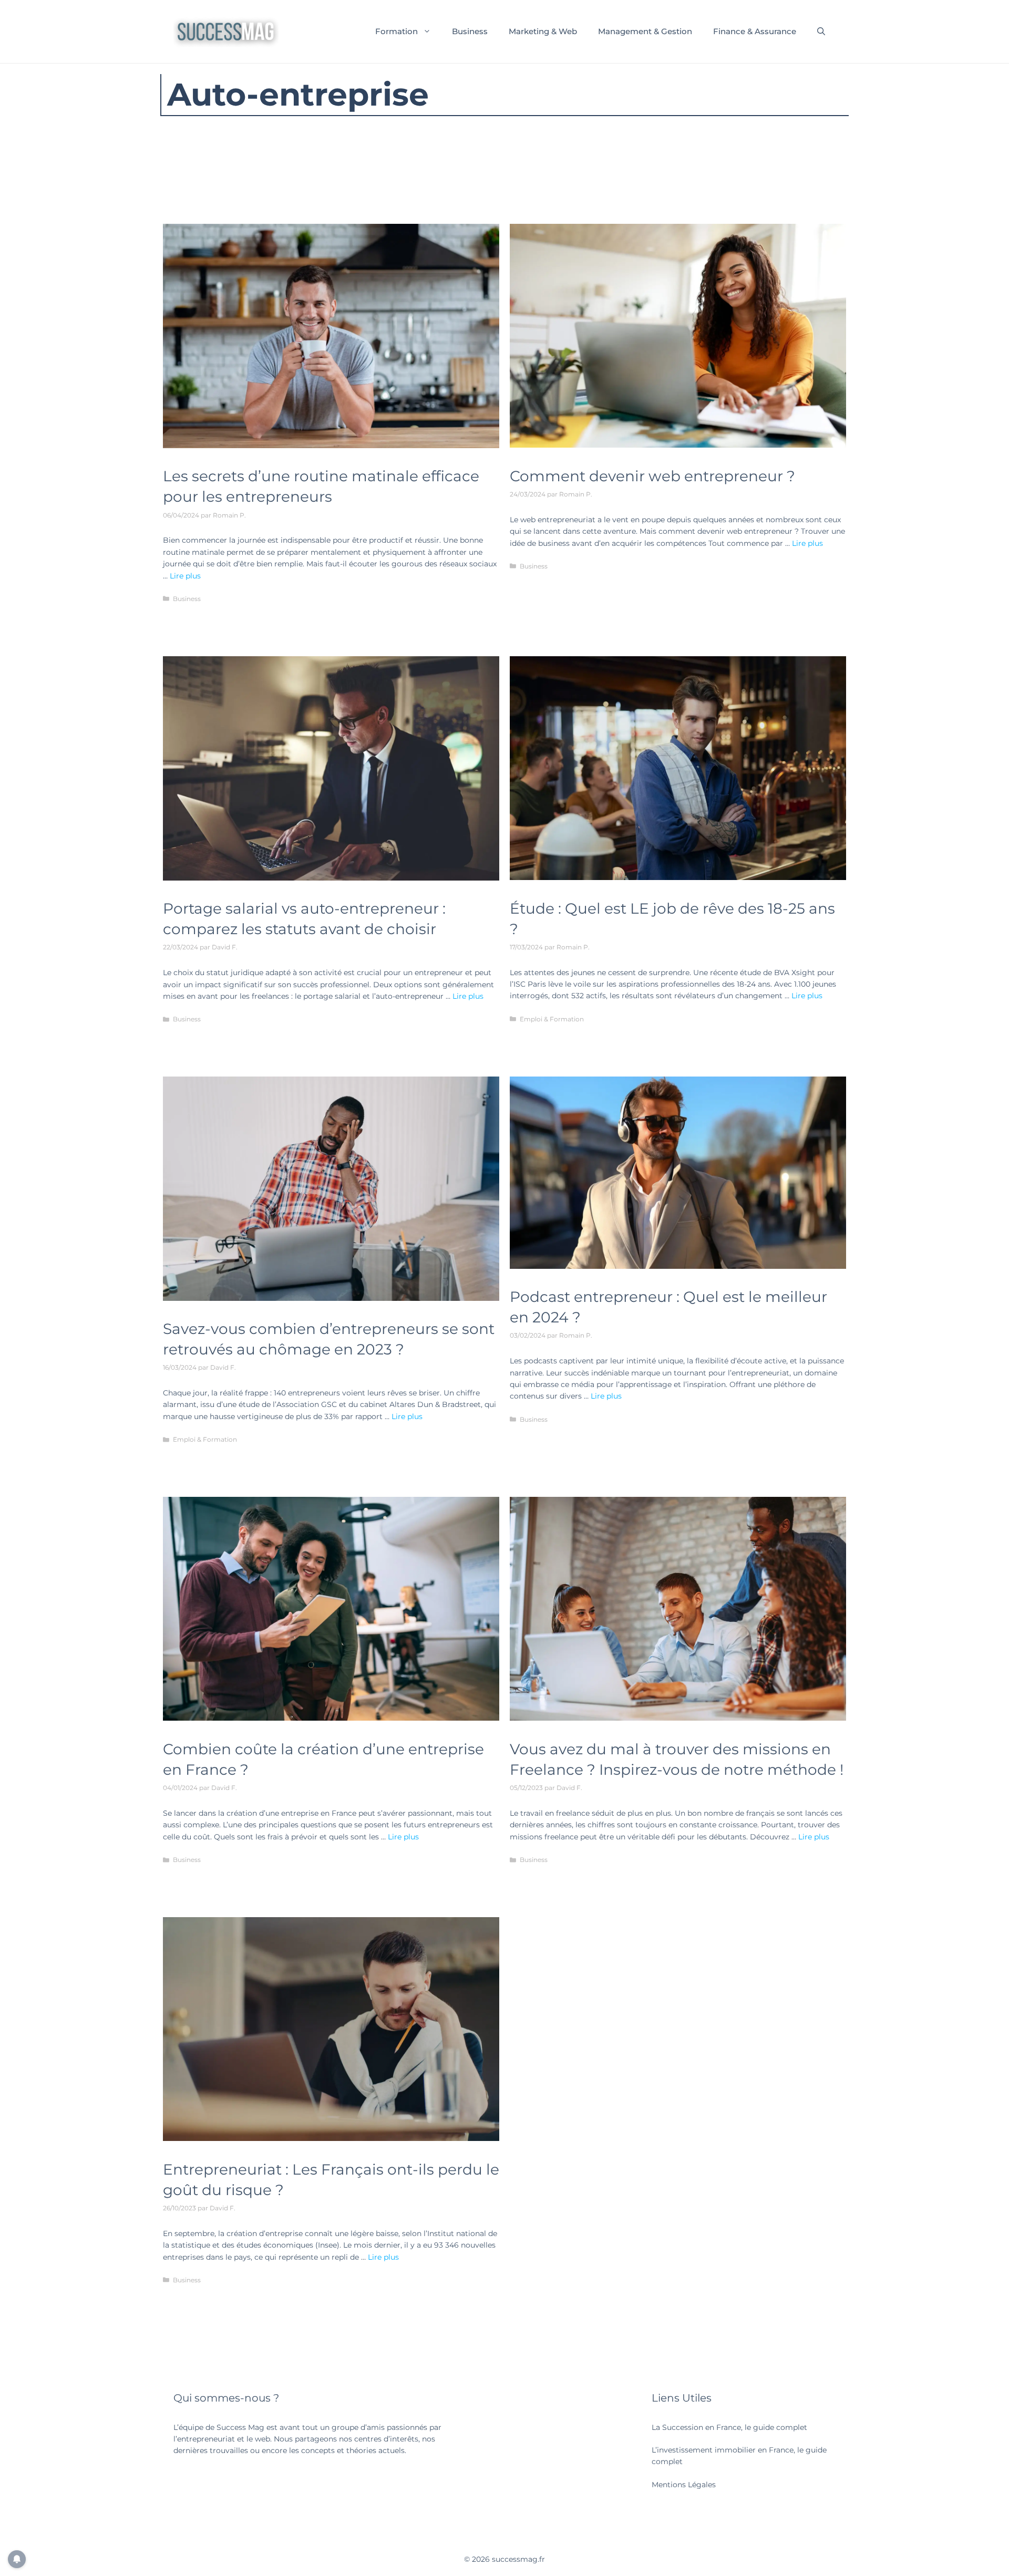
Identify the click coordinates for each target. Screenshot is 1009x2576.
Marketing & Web (543, 31)
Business (470, 31)
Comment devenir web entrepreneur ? (652, 476)
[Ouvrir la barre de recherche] (821, 32)
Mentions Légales (684, 2485)
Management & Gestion (645, 31)
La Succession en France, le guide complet (729, 2427)
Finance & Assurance (755, 31)
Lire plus (185, 576)
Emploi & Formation (552, 1019)
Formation (397, 31)
